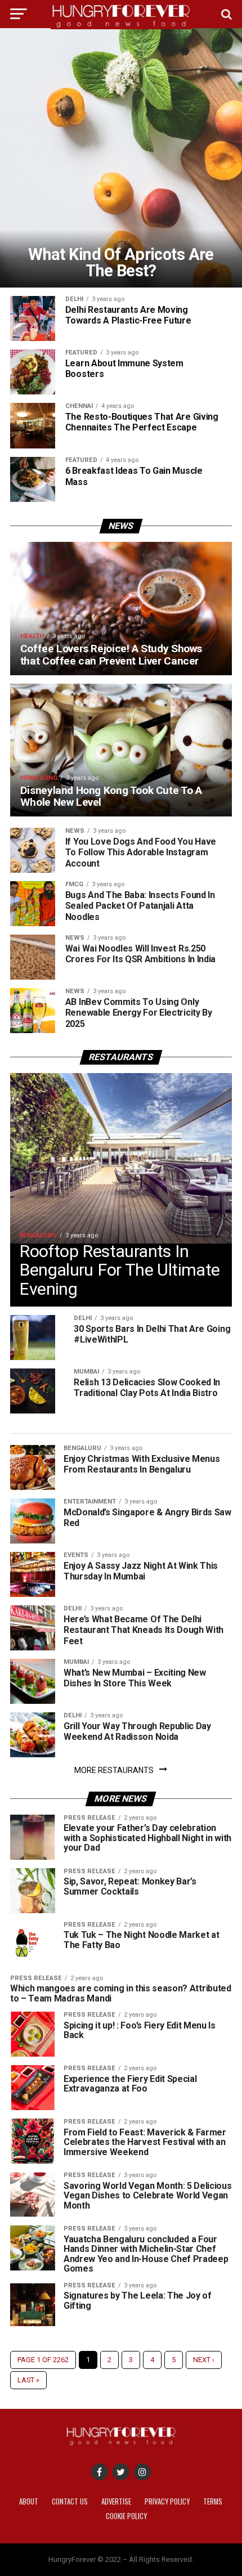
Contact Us (70, 2501)
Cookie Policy (126, 2516)
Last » (28, 2380)
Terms (213, 2501)
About (29, 2501)
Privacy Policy (167, 2501)
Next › (204, 2360)
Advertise (116, 2501)
